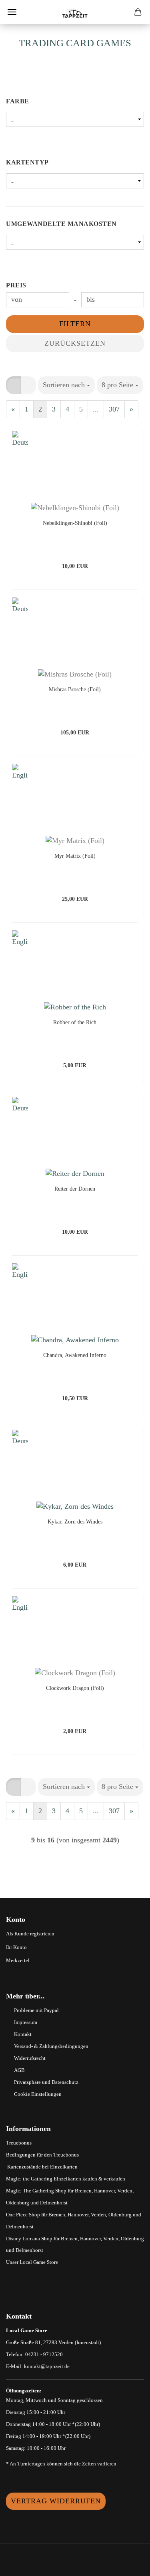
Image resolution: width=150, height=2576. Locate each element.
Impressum (26, 2022)
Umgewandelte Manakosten (61, 224)
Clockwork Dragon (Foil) (75, 1688)
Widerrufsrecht (30, 2058)
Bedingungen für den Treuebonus (42, 2155)
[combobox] (66, 385)
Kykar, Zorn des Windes (75, 1522)
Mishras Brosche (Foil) (75, 690)
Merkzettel (18, 1960)
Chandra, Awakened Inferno (75, 1355)
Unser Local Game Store (32, 2262)
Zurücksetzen (75, 343)
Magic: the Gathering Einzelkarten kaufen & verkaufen (66, 2179)
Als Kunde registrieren (30, 1934)
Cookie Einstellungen (38, 2094)
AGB (19, 2070)
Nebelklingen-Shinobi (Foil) (75, 523)
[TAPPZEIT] (75, 12)
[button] (14, 385)
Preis (16, 285)
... (96, 409)
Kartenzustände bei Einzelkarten (42, 2167)
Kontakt (23, 2034)
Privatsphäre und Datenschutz (46, 2082)
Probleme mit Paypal (36, 2010)
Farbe (18, 101)
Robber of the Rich (75, 1022)
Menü (12, 12)
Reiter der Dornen (75, 1189)
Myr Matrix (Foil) (75, 856)
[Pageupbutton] (128, 2564)
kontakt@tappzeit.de (47, 2366)
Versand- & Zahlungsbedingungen (51, 2046)
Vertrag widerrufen (56, 2501)
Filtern (75, 324)
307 (114, 409)
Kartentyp (27, 162)
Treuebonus (19, 2143)
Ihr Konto (16, 1947)
